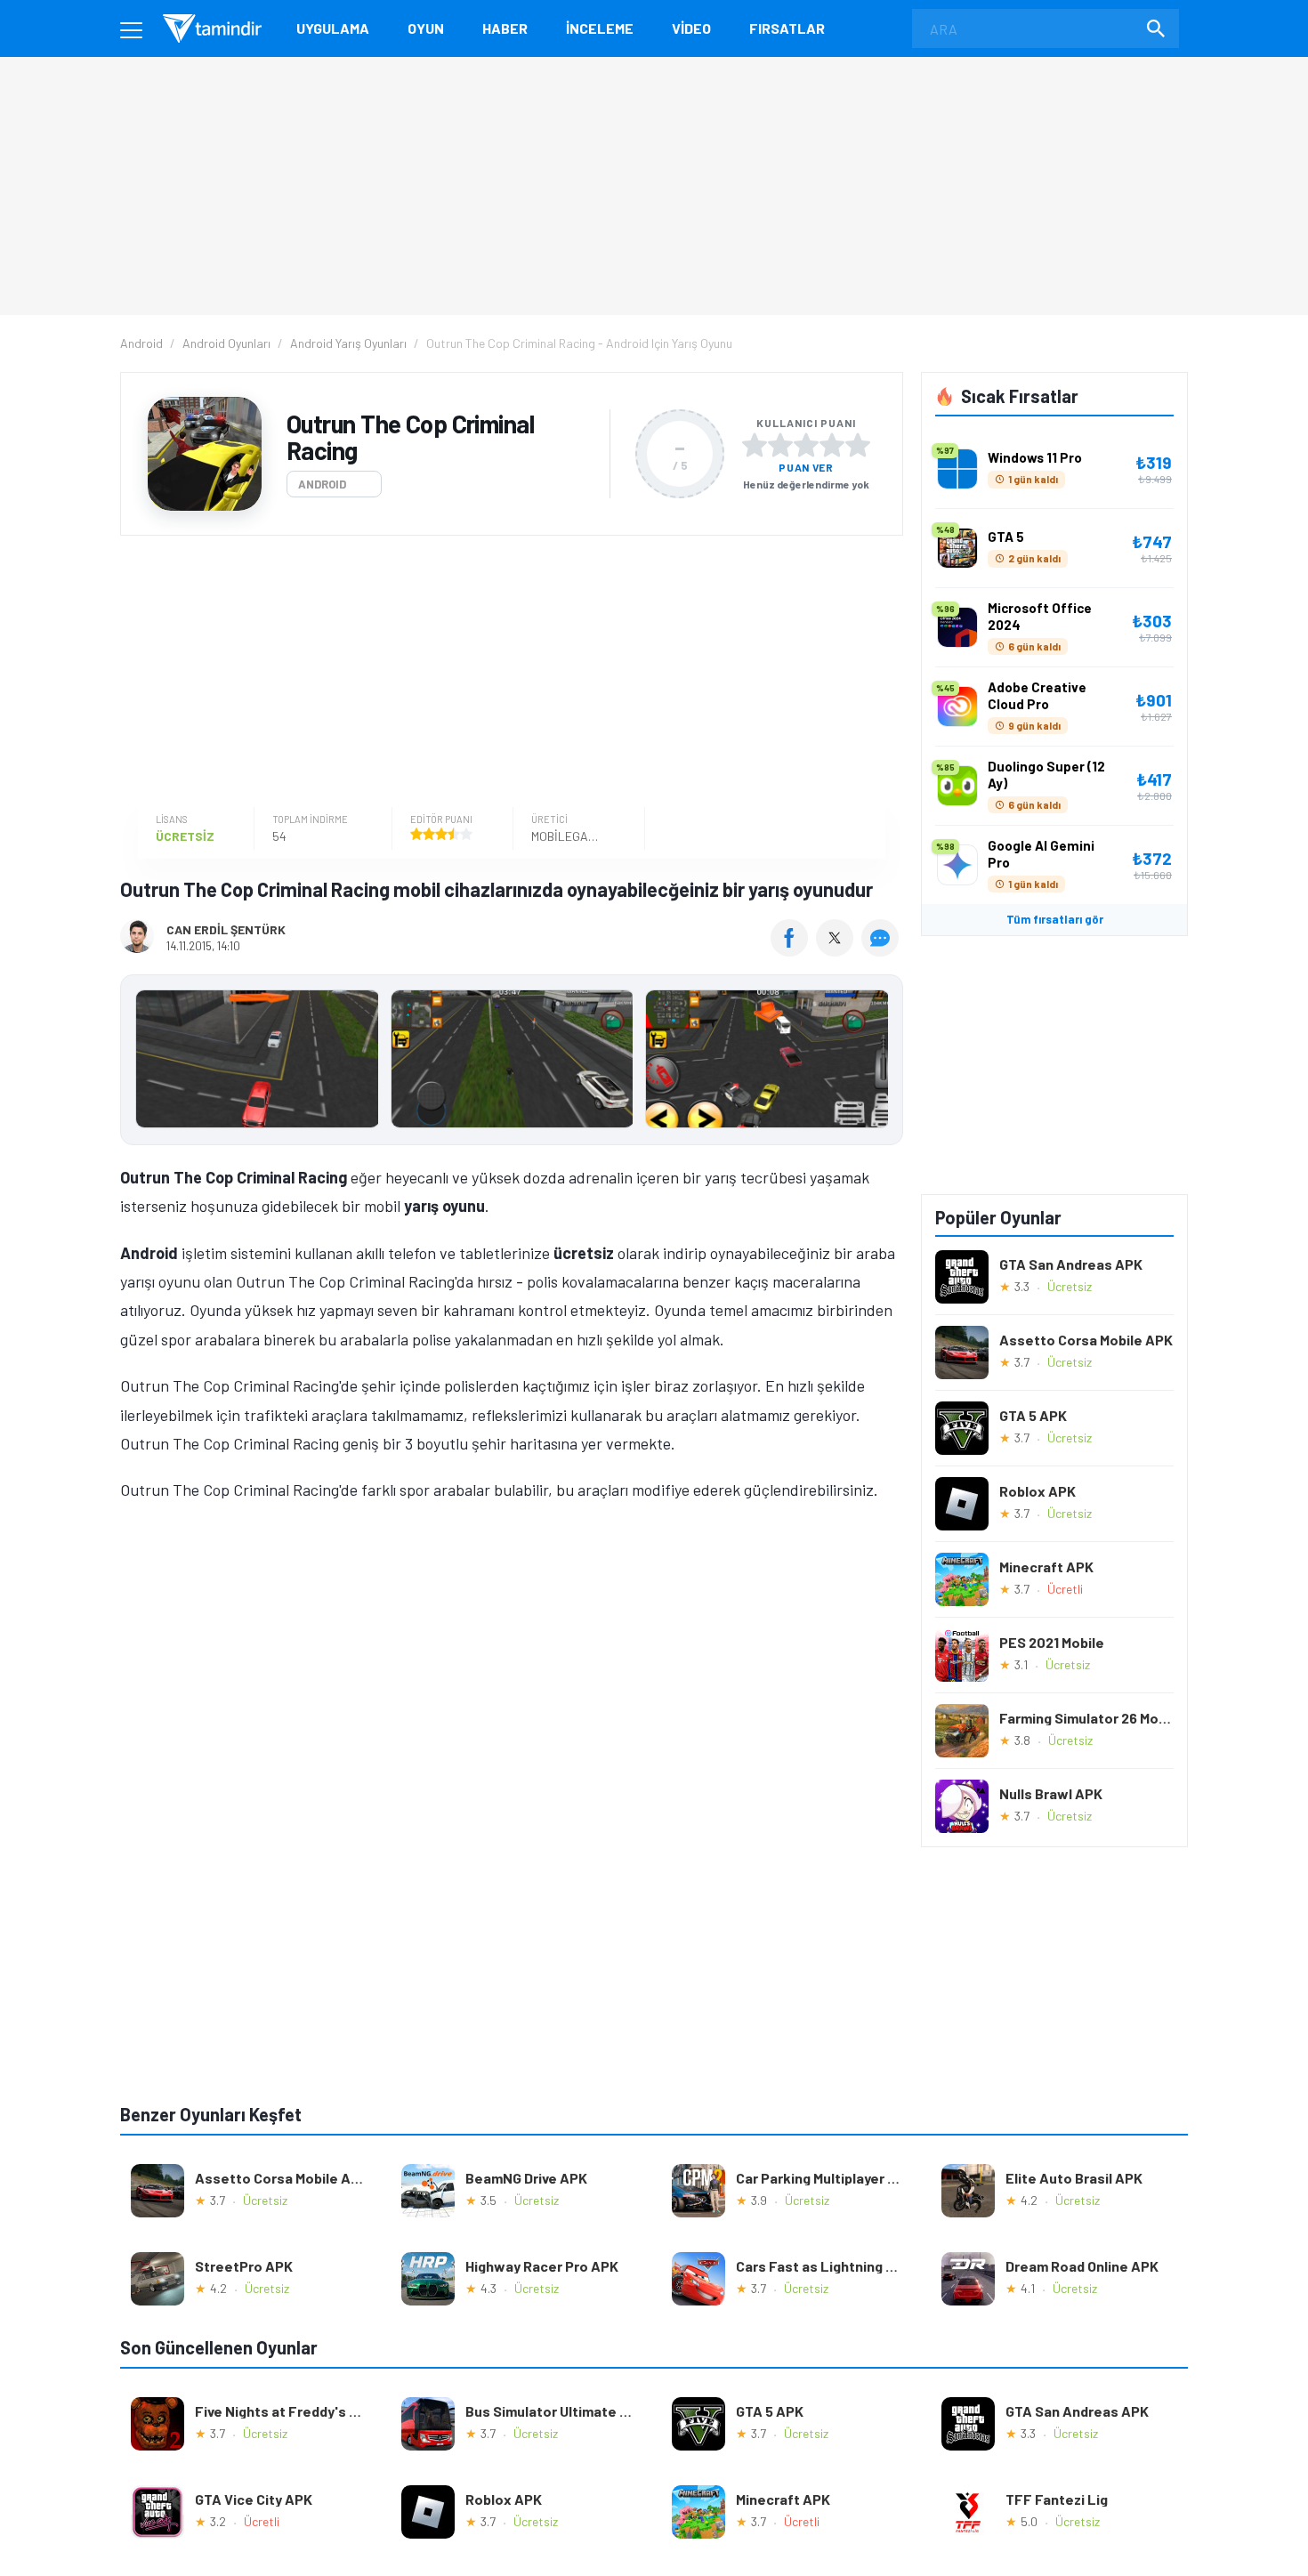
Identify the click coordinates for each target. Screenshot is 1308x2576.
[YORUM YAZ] (882, 950)
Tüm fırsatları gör (1055, 919)
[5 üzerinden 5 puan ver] (858, 445)
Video (691, 28)
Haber (505, 28)
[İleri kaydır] (881, 1060)
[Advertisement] (507, 674)
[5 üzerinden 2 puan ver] (780, 445)
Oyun (426, 28)
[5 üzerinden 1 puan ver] (755, 445)
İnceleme (600, 28)
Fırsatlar (787, 28)
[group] (512, 1063)
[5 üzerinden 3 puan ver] (806, 445)
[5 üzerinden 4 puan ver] (832, 445)
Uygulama (333, 28)
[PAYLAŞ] (793, 950)
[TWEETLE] (837, 950)
